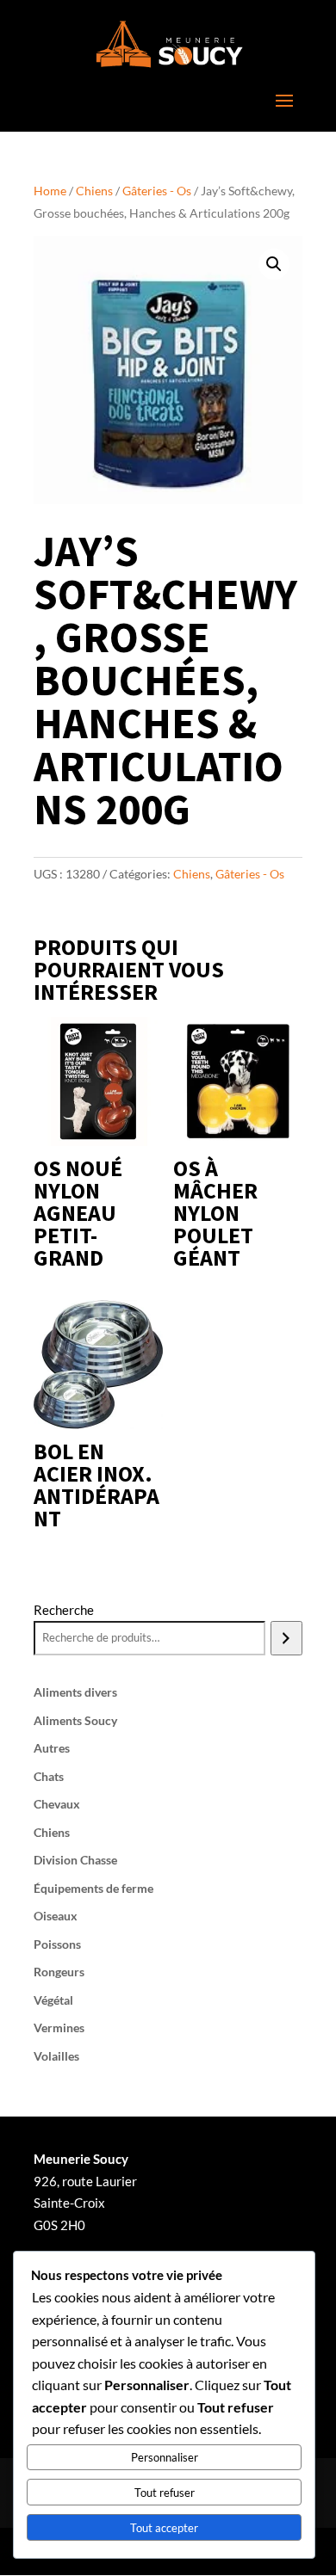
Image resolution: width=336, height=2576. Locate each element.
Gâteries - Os (157, 191)
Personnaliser (165, 2457)
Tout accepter (164, 2528)
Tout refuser (165, 2493)
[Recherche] (286, 1638)
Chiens (94, 191)
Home (50, 191)
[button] (274, 264)
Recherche (64, 1610)
